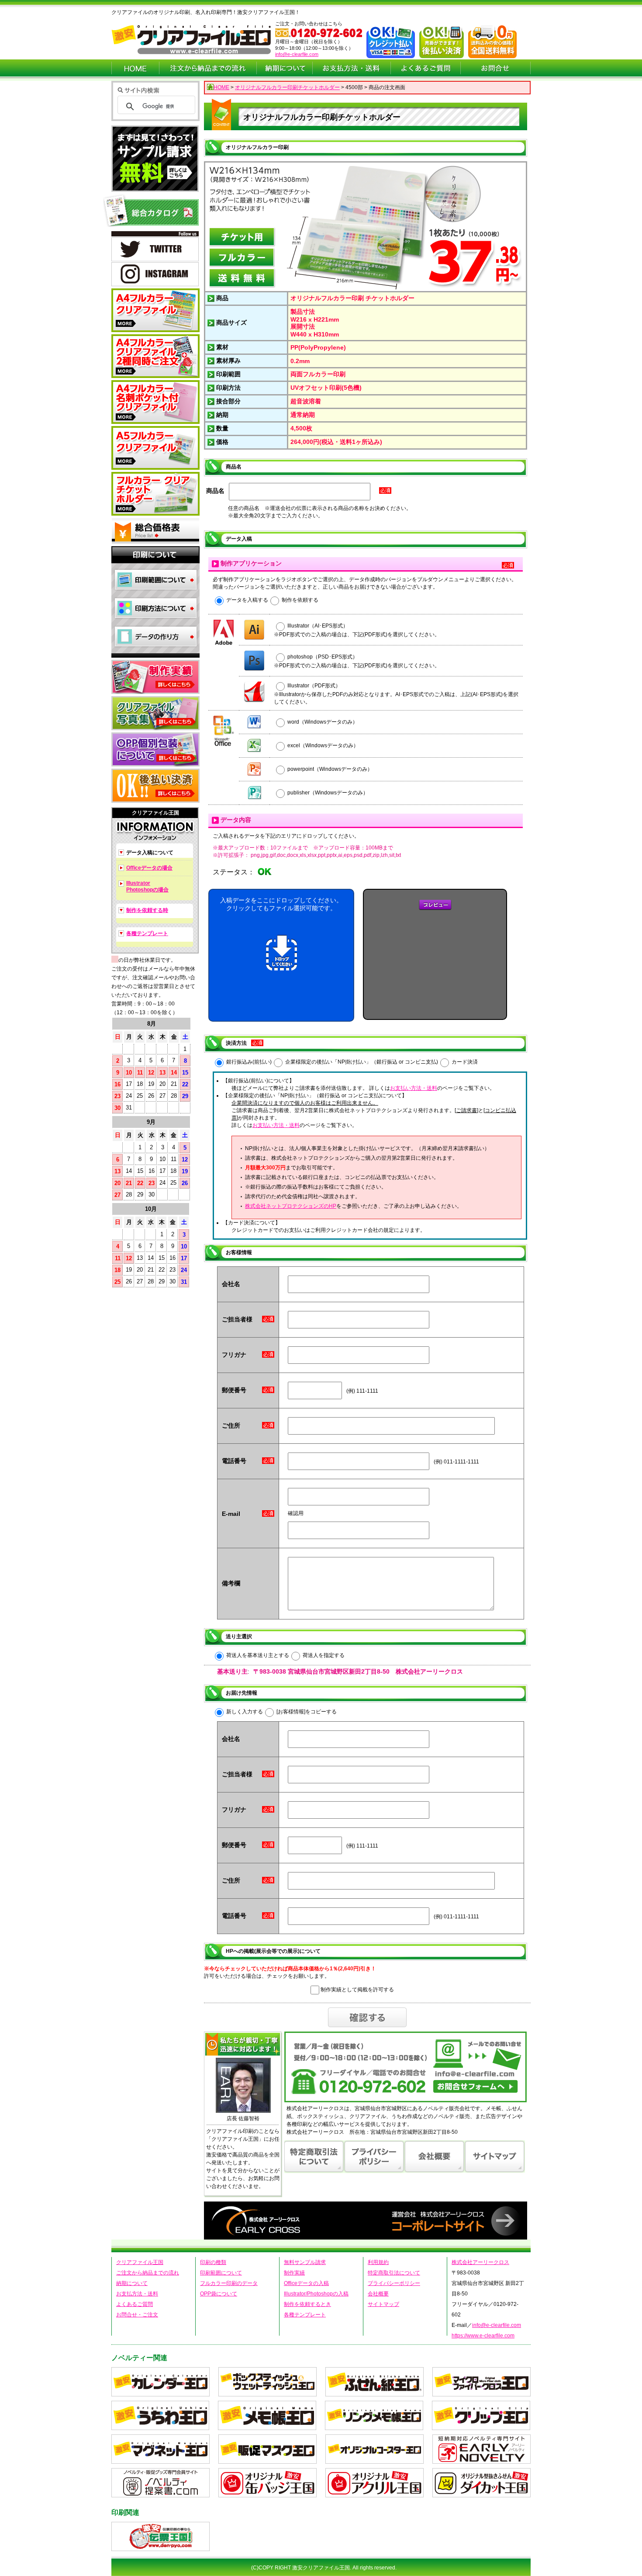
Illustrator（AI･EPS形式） (318, 626)
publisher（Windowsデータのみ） (328, 793)
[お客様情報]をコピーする (307, 1712)
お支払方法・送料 (137, 2294)
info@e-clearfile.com (297, 54)
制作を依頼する (300, 600)
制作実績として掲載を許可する (357, 1990)
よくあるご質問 (135, 2304)
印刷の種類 (213, 2262)
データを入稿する (247, 600)
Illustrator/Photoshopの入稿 (316, 2294)
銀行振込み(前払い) (249, 1062)
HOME (221, 87)
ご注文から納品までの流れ (148, 2273)
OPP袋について (219, 2294)
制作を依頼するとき (307, 2304)
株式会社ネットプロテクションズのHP (291, 1206)
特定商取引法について (394, 2273)
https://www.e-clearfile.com (483, 2336)
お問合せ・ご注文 (137, 2315)
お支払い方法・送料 (414, 1088)
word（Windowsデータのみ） (323, 722)
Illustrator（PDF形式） (314, 686)
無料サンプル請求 (305, 2262)
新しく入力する (245, 1712)
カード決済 (465, 1062)
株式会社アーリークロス (480, 2262)
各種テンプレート (305, 2315)
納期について (132, 2283)
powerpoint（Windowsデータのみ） (330, 769)
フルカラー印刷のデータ (229, 2283)
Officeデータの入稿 (306, 2283)
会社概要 (378, 2294)
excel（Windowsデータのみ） (323, 745)
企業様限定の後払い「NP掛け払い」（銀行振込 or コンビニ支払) (362, 1062)
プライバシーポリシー (394, 2283)
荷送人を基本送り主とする (258, 1655)
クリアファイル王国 (140, 2262)
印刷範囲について (221, 2273)
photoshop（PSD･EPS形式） (323, 657)
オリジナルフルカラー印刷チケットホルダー (287, 87)
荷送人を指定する (324, 1655)
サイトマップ (383, 2304)
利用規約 (378, 2262)
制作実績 (294, 2273)
